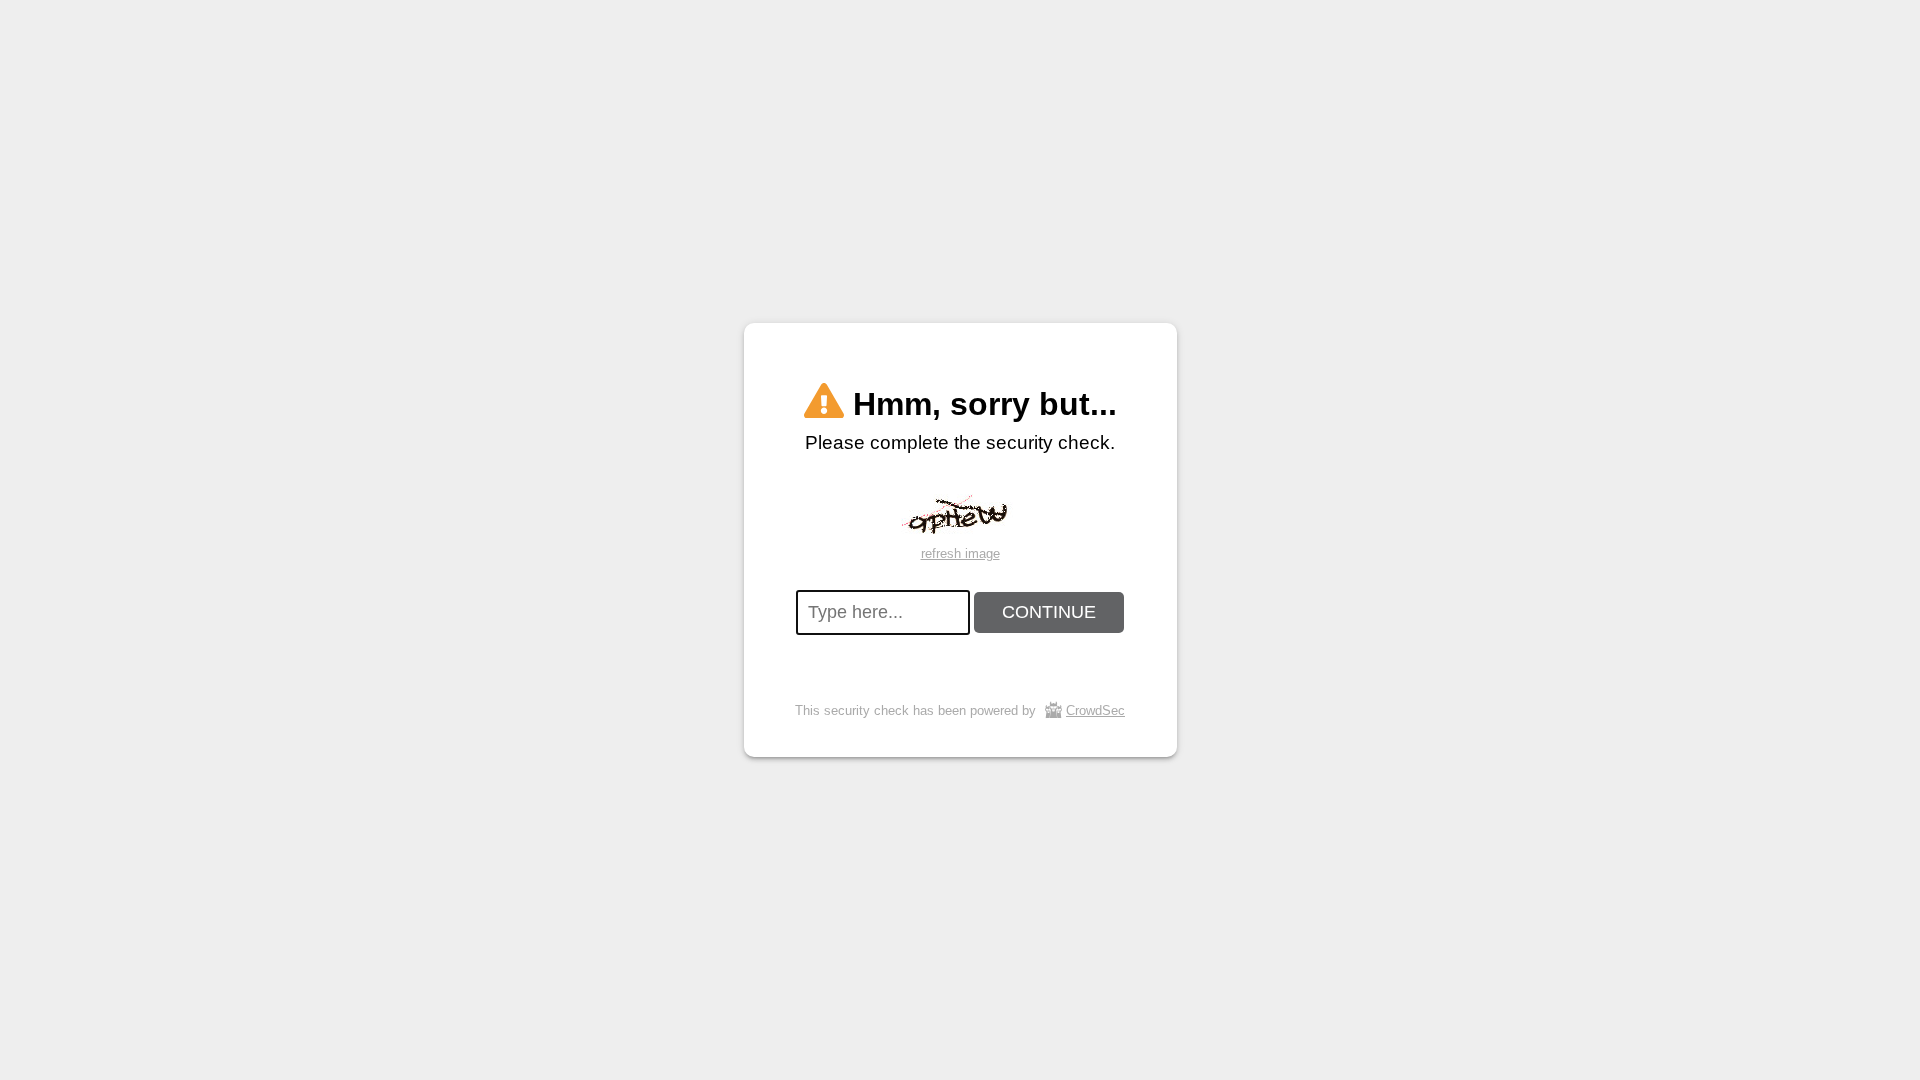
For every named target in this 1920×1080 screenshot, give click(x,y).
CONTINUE (1049, 612)
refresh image (960, 553)
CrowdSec (1095, 710)
